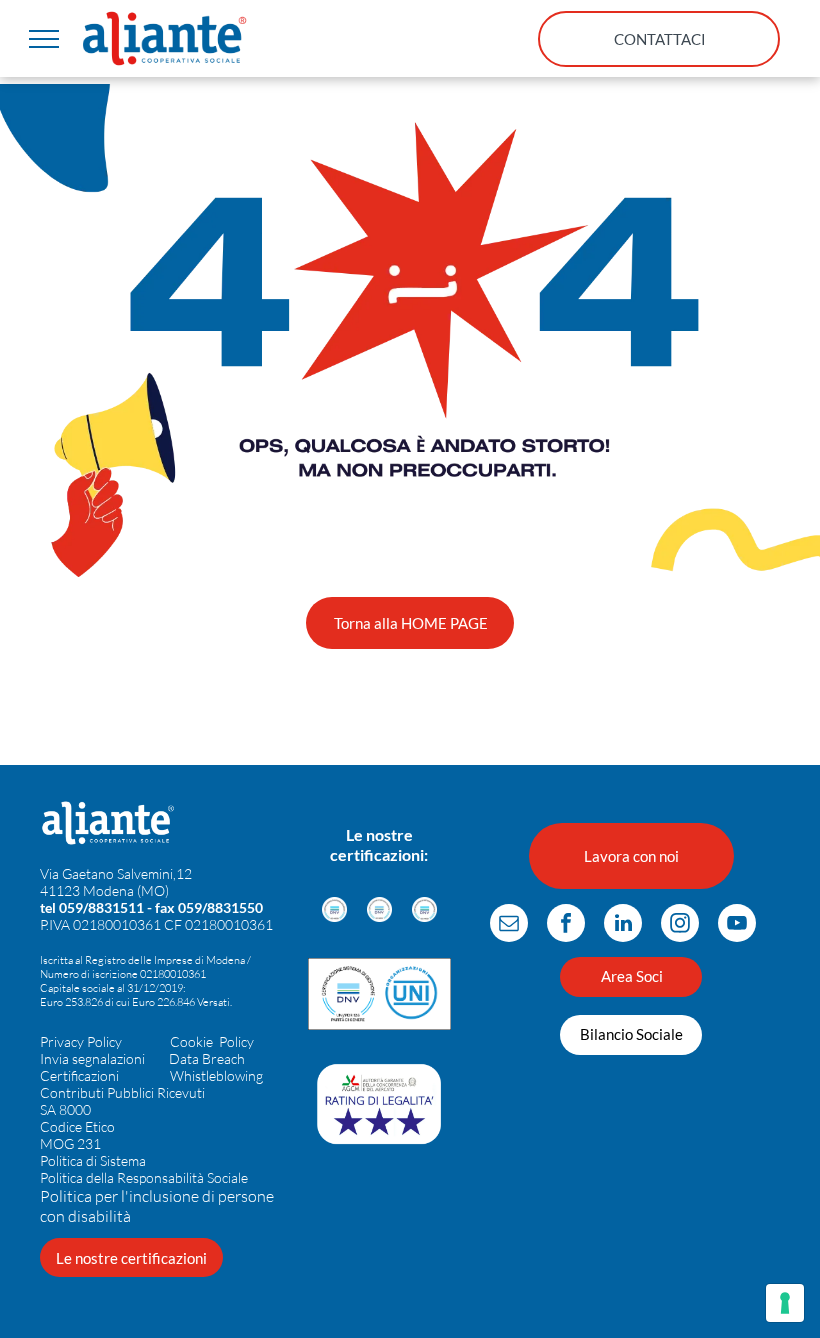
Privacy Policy (81, 1041)
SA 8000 (65, 1109)
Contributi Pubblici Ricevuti (122, 1092)
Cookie (191, 1041)
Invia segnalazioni (92, 1058)
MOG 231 (70, 1143)
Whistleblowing (216, 1075)
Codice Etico (77, 1126)
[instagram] (680, 925)
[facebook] (566, 925)
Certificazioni (79, 1075)
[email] (509, 925)
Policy (236, 1041)
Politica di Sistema (93, 1160)
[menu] (44, 39)
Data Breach (207, 1058)
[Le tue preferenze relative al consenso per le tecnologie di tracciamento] (785, 1303)
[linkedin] (623, 925)
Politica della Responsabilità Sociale (144, 1177)
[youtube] (737, 925)
